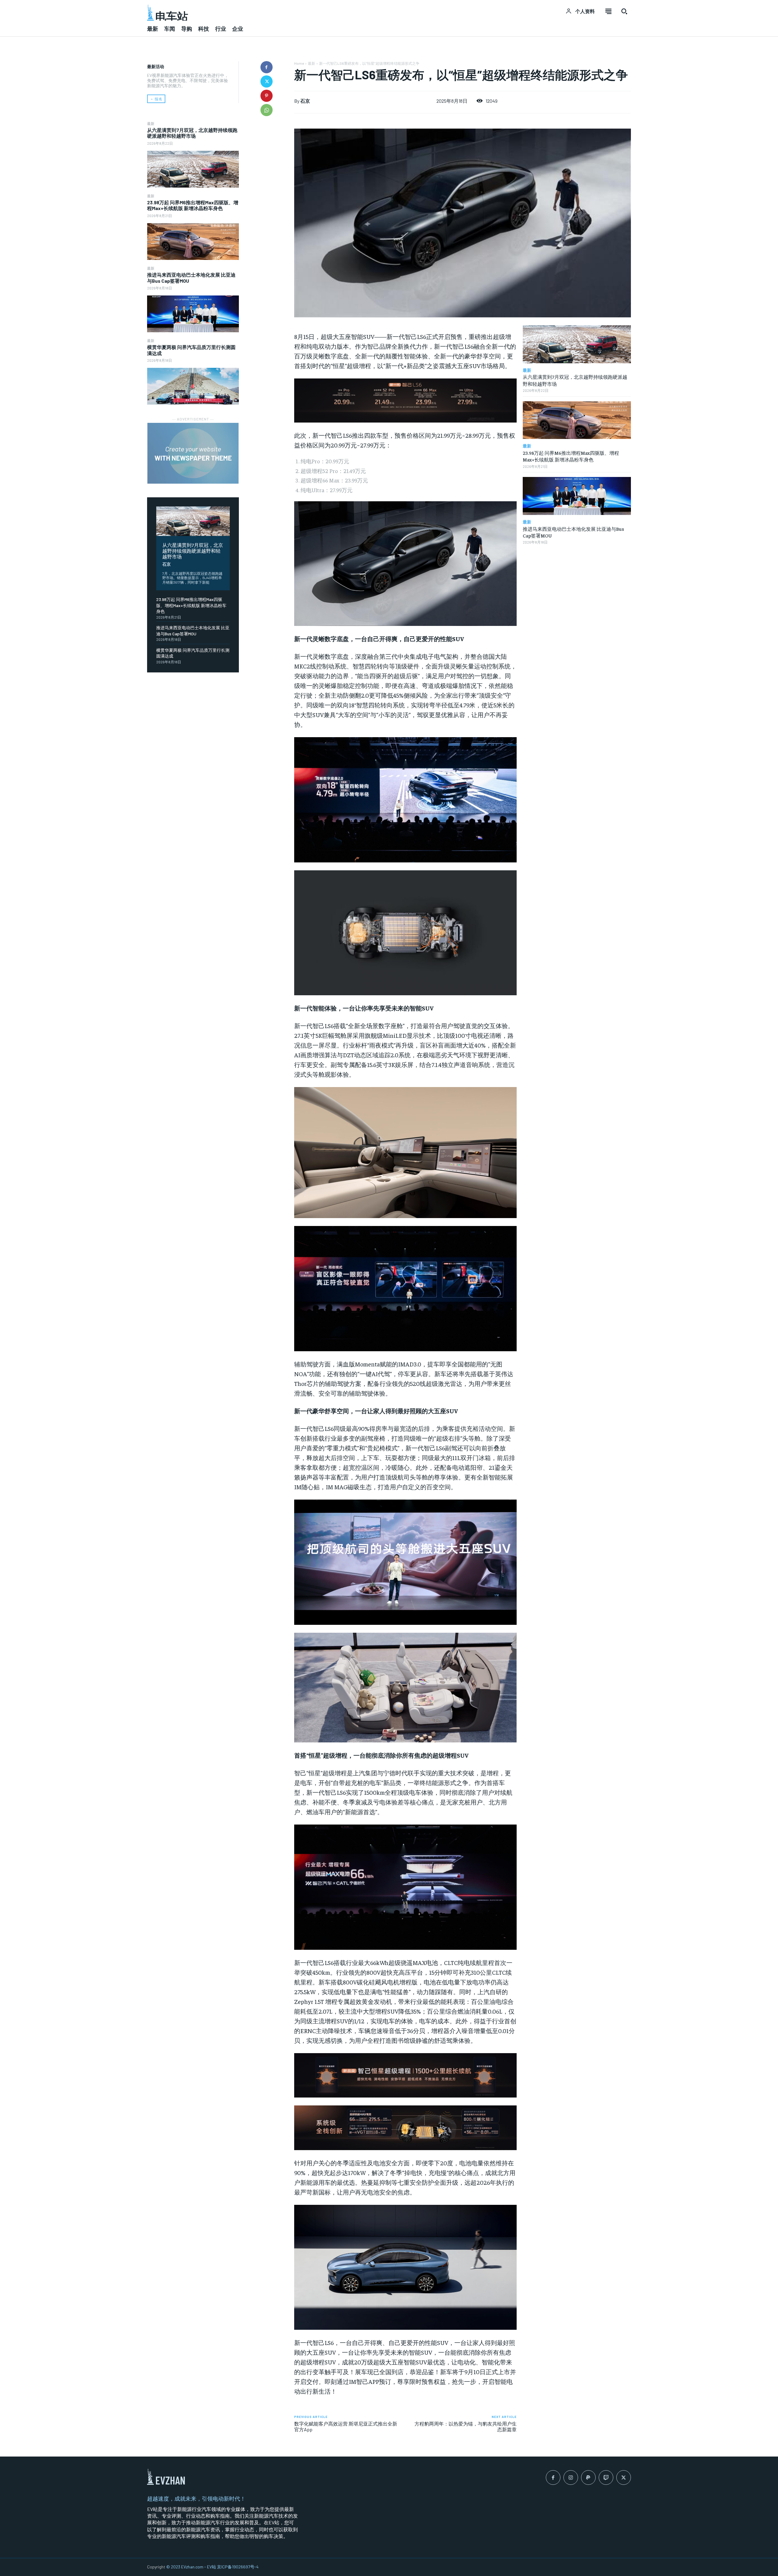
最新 (151, 123)
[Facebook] (267, 67)
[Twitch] (606, 2478)
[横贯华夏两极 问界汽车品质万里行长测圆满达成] (193, 386)
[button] (624, 11)
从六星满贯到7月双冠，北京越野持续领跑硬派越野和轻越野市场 (192, 133)
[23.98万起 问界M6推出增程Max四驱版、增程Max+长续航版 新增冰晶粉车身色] (193, 242)
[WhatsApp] (267, 110)
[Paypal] (588, 2478)
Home (299, 63)
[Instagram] (571, 2478)
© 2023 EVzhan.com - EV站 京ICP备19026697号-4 (212, 2567)
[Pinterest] (267, 96)
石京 (167, 564)
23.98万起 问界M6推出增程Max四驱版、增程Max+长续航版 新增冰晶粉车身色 (193, 205)
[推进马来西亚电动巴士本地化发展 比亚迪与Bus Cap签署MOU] (193, 314)
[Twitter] (267, 81)
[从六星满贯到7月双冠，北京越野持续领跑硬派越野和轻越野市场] (193, 169)
